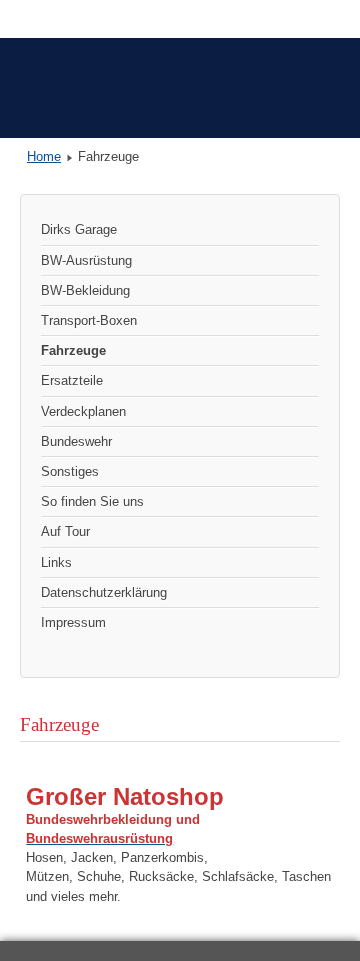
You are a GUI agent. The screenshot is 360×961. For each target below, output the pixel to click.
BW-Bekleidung (85, 290)
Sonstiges (70, 471)
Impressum (73, 622)
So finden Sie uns (92, 501)
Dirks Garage (79, 229)
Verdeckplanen (83, 411)
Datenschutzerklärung (104, 592)
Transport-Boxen (89, 320)
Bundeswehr (76, 441)
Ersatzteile (72, 380)
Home (44, 156)
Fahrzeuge (73, 350)
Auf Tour (65, 531)
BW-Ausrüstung (86, 260)
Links (56, 562)
